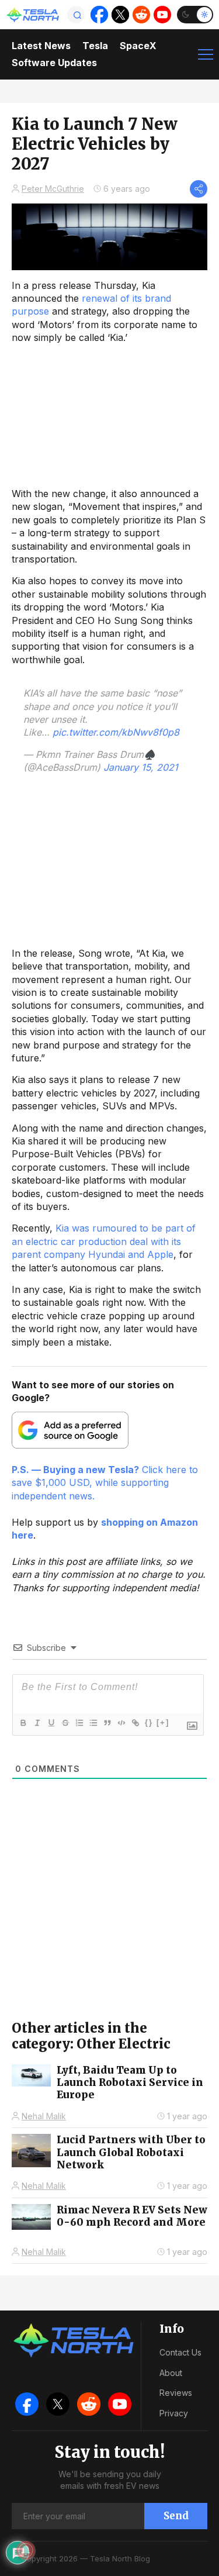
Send (176, 2516)
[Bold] (23, 1723)
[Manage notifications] (26, 2550)
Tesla (95, 46)
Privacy (174, 2413)
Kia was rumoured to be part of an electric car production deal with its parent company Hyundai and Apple (104, 1241)
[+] (163, 1722)
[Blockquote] (107, 1723)
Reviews (176, 2393)
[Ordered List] (79, 1723)
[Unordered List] (93, 1723)
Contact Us (180, 2352)
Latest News (41, 46)
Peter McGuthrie (53, 189)
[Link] (135, 1723)
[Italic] (37, 1723)
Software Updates (54, 63)
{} (149, 1722)
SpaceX (138, 46)
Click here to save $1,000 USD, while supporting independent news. (105, 1483)
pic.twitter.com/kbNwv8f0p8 (116, 732)
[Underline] (51, 1723)
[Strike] (65, 1723)
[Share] (199, 189)
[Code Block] (121, 1723)
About (171, 2373)
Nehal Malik (44, 2116)
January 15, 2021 (141, 767)
